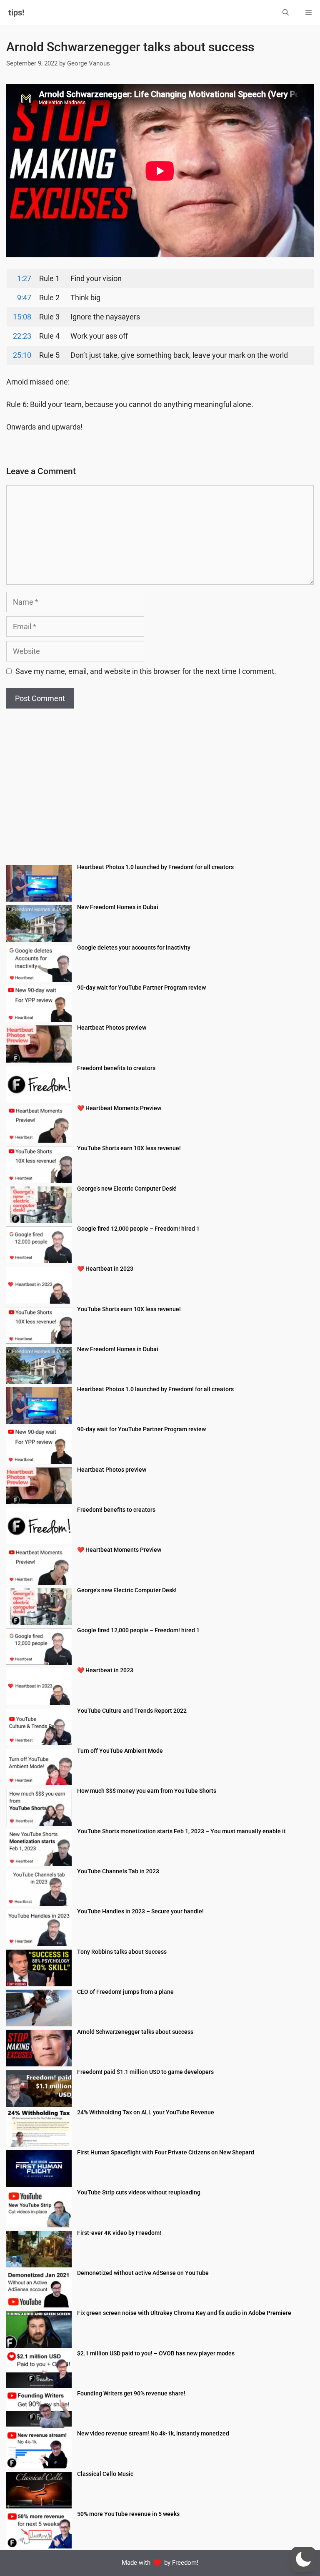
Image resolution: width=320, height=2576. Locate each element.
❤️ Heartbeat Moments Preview (119, 1108)
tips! (16, 13)
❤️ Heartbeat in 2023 (105, 1269)
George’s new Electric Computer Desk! (127, 1189)
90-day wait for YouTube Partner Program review (141, 988)
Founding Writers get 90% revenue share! (131, 2393)
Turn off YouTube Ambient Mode (120, 1751)
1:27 (24, 278)
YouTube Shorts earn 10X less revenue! (129, 1148)
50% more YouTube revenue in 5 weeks (128, 2514)
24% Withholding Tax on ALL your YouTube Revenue (146, 2112)
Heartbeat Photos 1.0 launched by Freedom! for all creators (155, 867)
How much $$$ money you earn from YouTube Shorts (147, 1791)
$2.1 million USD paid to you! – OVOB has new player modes (156, 2353)
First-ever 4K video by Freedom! (119, 2233)
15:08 (22, 317)
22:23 (22, 336)
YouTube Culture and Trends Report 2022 (132, 1711)
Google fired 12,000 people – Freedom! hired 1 (138, 1229)
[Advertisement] (160, 792)
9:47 (24, 298)
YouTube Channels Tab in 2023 (118, 1871)
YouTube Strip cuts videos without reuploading (139, 2192)
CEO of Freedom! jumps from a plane (125, 1992)
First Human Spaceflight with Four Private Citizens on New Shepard (166, 2152)
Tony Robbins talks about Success (122, 1952)
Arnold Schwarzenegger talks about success (135, 2032)
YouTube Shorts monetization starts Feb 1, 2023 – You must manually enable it (181, 1831)
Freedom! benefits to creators (116, 1068)
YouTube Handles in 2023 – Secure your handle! (140, 1911)
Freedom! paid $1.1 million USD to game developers (145, 2072)
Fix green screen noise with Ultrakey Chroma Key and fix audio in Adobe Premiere (184, 2313)
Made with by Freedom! (160, 2563)
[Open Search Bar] (286, 13)
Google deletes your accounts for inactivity (134, 947)
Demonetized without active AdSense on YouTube (143, 2273)
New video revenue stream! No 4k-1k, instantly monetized (153, 2433)
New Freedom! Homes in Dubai (118, 907)
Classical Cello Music (105, 2474)
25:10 (22, 355)
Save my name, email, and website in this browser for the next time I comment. (146, 671)
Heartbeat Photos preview (112, 1028)
